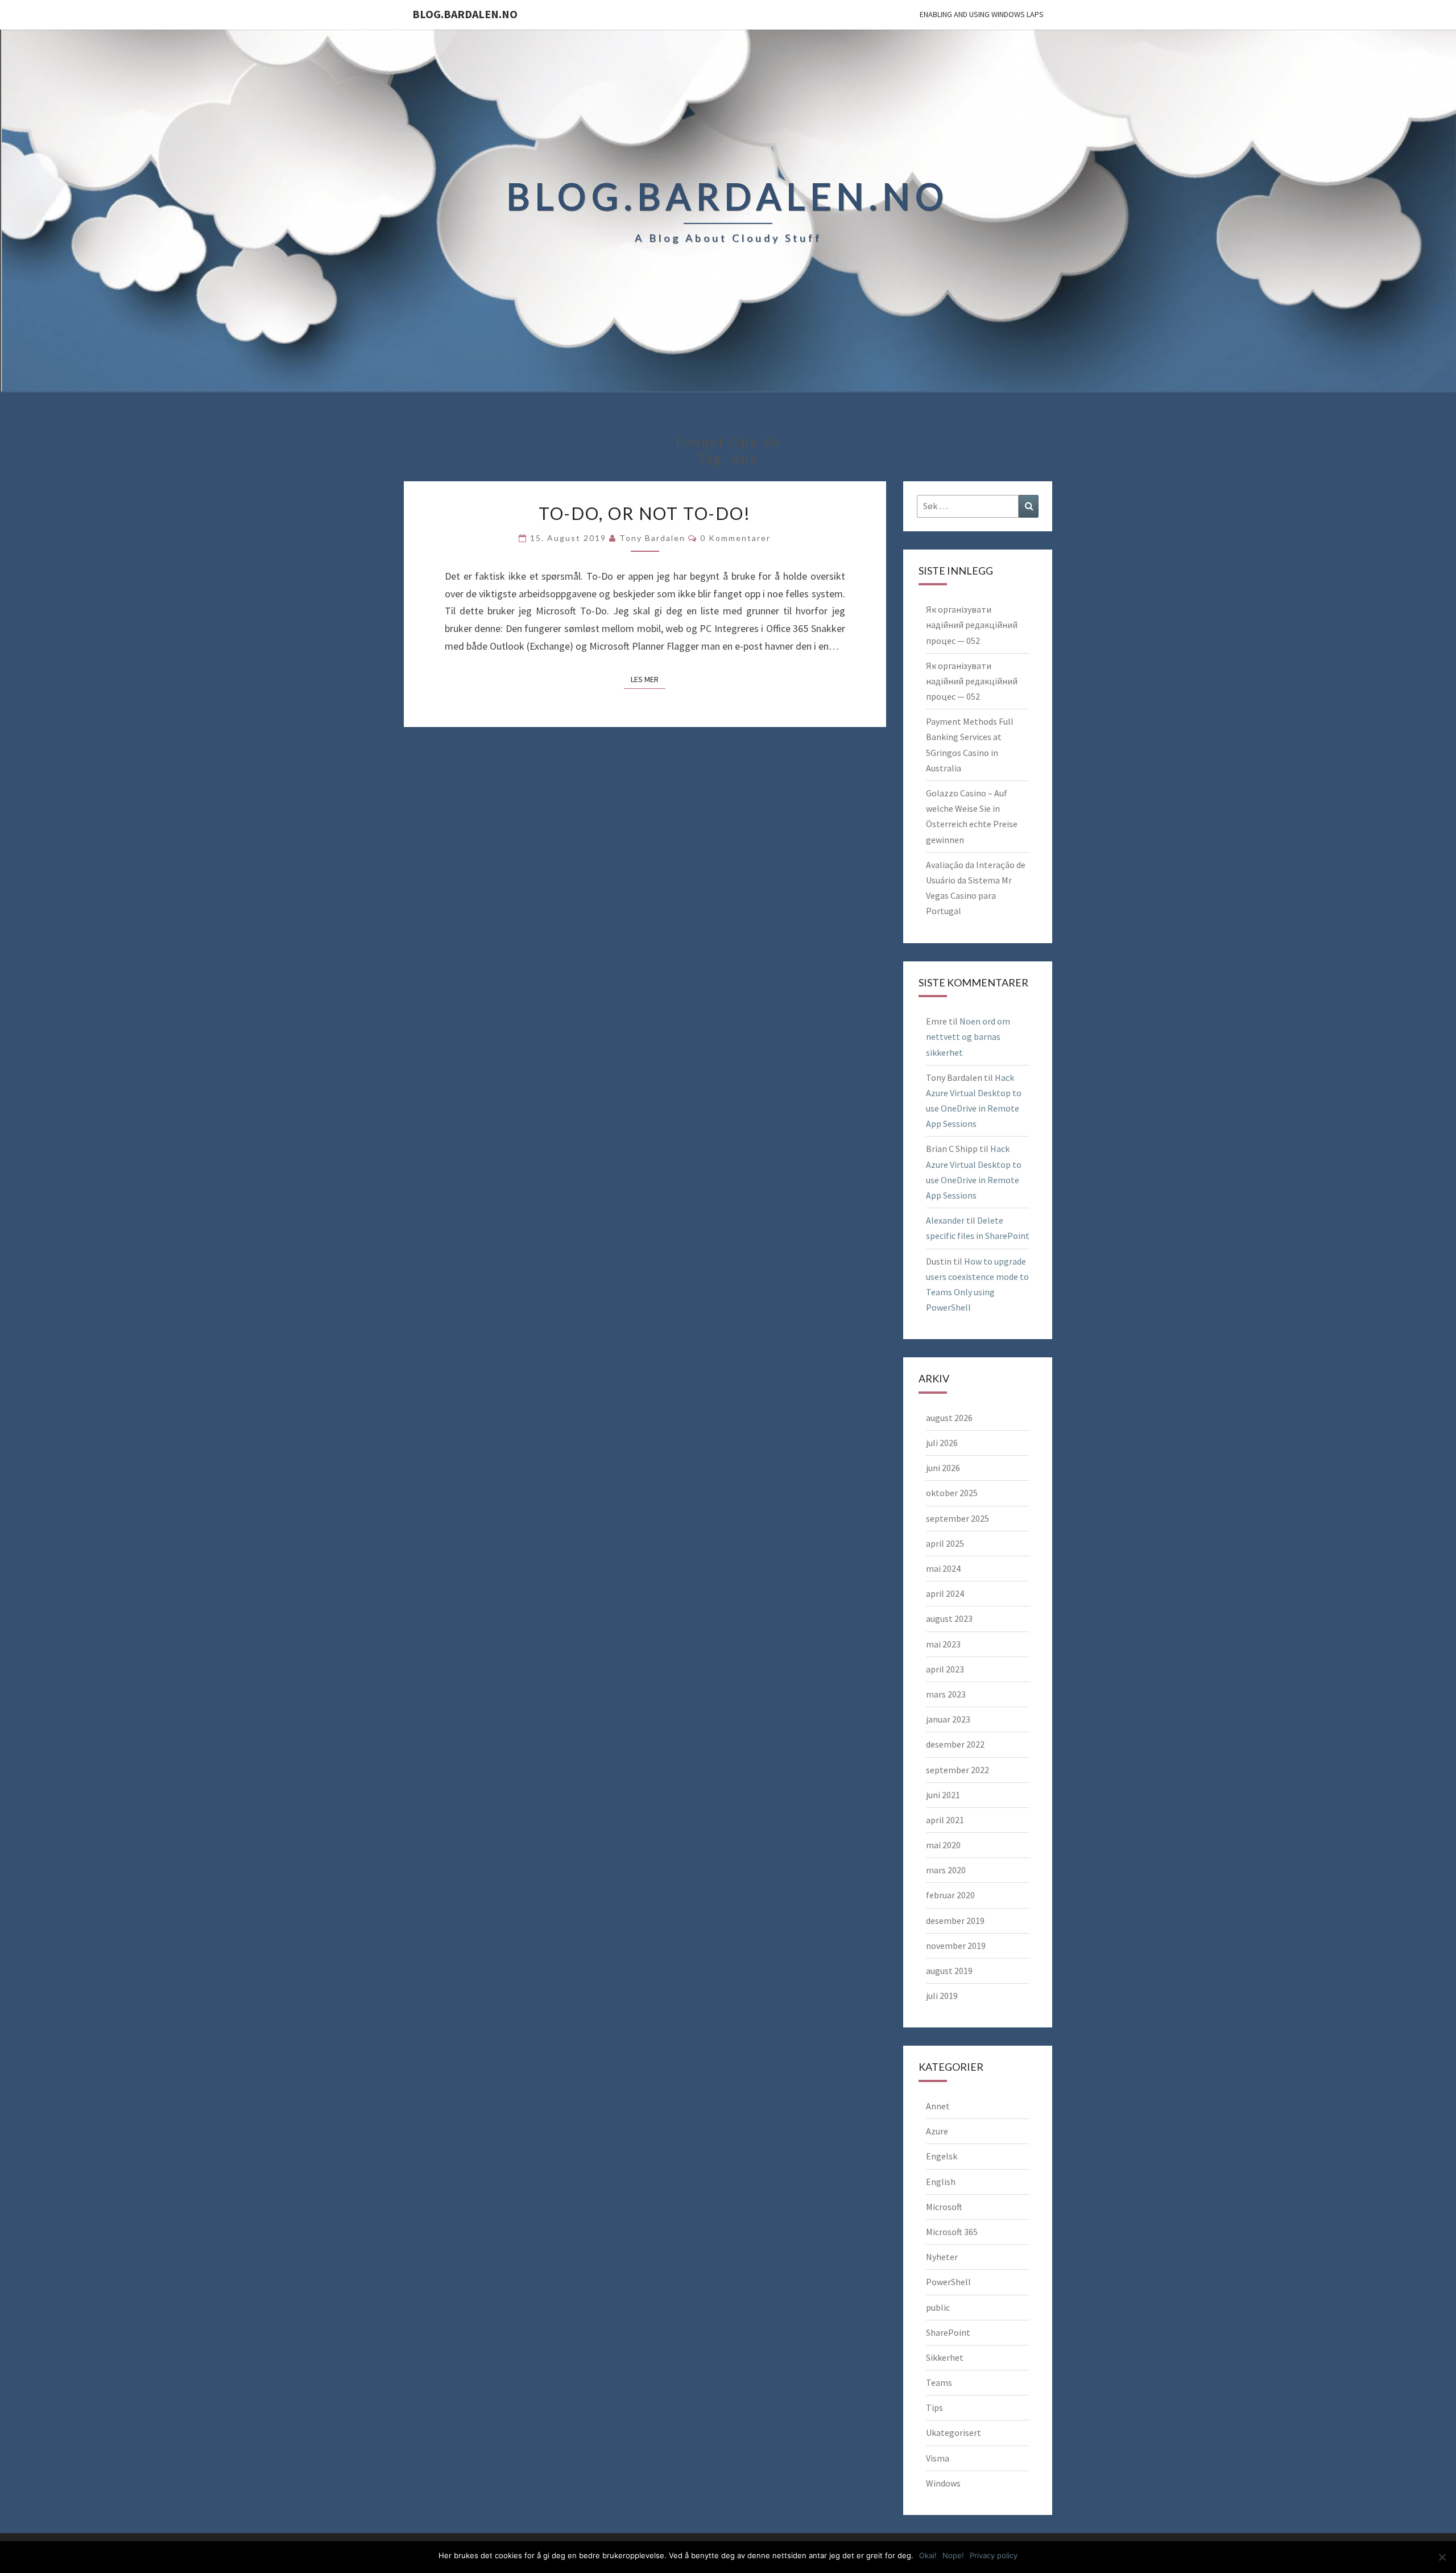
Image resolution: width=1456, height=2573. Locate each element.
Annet (938, 2106)
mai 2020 (943, 1845)
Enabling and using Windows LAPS (982, 14)
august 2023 (949, 1618)
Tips (934, 2407)
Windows (943, 2483)
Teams (939, 2382)
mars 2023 (946, 1694)
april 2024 (945, 1593)
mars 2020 (946, 1870)
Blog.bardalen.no (465, 14)
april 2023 (945, 1669)
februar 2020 (950, 1895)
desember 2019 (955, 1921)
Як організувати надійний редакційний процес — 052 (972, 625)
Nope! (953, 2555)
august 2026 (949, 1418)
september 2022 (957, 1770)
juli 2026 (942, 1443)
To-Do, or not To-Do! (645, 513)
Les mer (648, 679)
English (941, 2182)
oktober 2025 (952, 1493)
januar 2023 (948, 1719)
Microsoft (944, 2207)
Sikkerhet (945, 2357)
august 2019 (949, 1971)
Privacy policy (994, 2555)
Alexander (945, 1220)
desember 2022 (955, 1744)
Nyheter (942, 2257)
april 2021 (945, 1820)
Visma (938, 2458)
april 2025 (945, 1543)
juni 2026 (943, 1468)
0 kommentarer (735, 538)
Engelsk (942, 2156)
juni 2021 (943, 1795)
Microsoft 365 (952, 2232)
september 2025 (957, 1518)
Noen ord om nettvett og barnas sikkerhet (968, 1036)
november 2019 (956, 1946)
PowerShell (948, 2282)
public (938, 2307)
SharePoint (948, 2332)
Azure (937, 2131)
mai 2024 (943, 1568)
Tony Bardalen (652, 538)
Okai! (928, 2555)
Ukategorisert (954, 2432)
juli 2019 (942, 1996)
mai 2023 (943, 1644)
